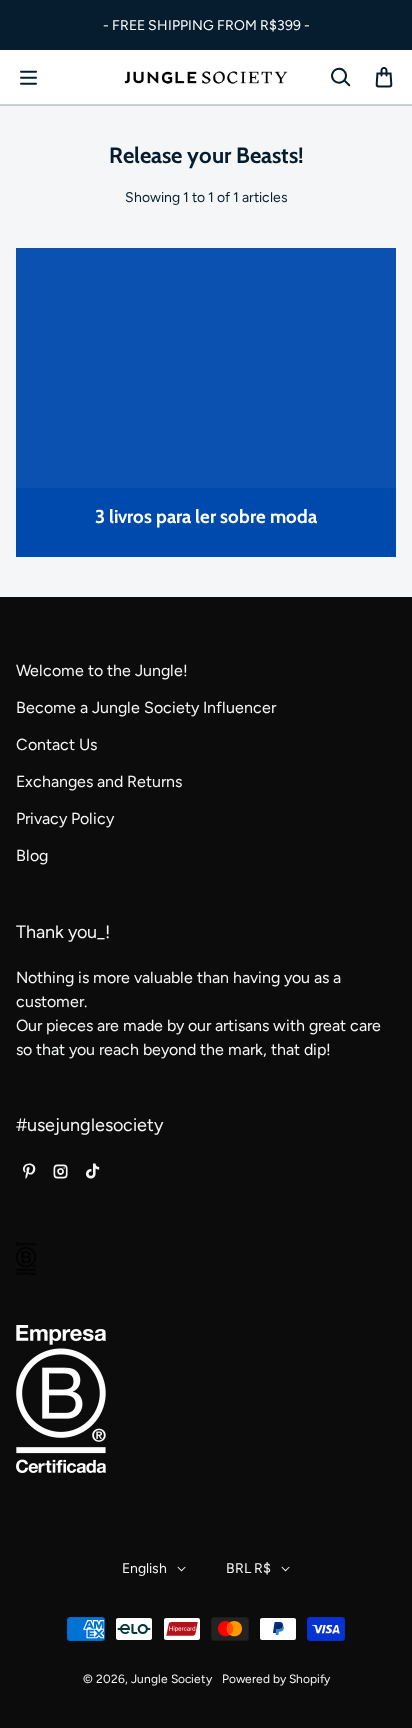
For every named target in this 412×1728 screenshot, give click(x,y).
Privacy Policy (65, 818)
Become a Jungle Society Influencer (146, 707)
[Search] (340, 78)
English (144, 1568)
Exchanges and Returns (99, 781)
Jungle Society (171, 1679)
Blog (32, 855)
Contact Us (56, 744)
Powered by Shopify (276, 1679)
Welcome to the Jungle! (102, 670)
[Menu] (28, 78)
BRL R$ (248, 1568)
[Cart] (384, 78)
